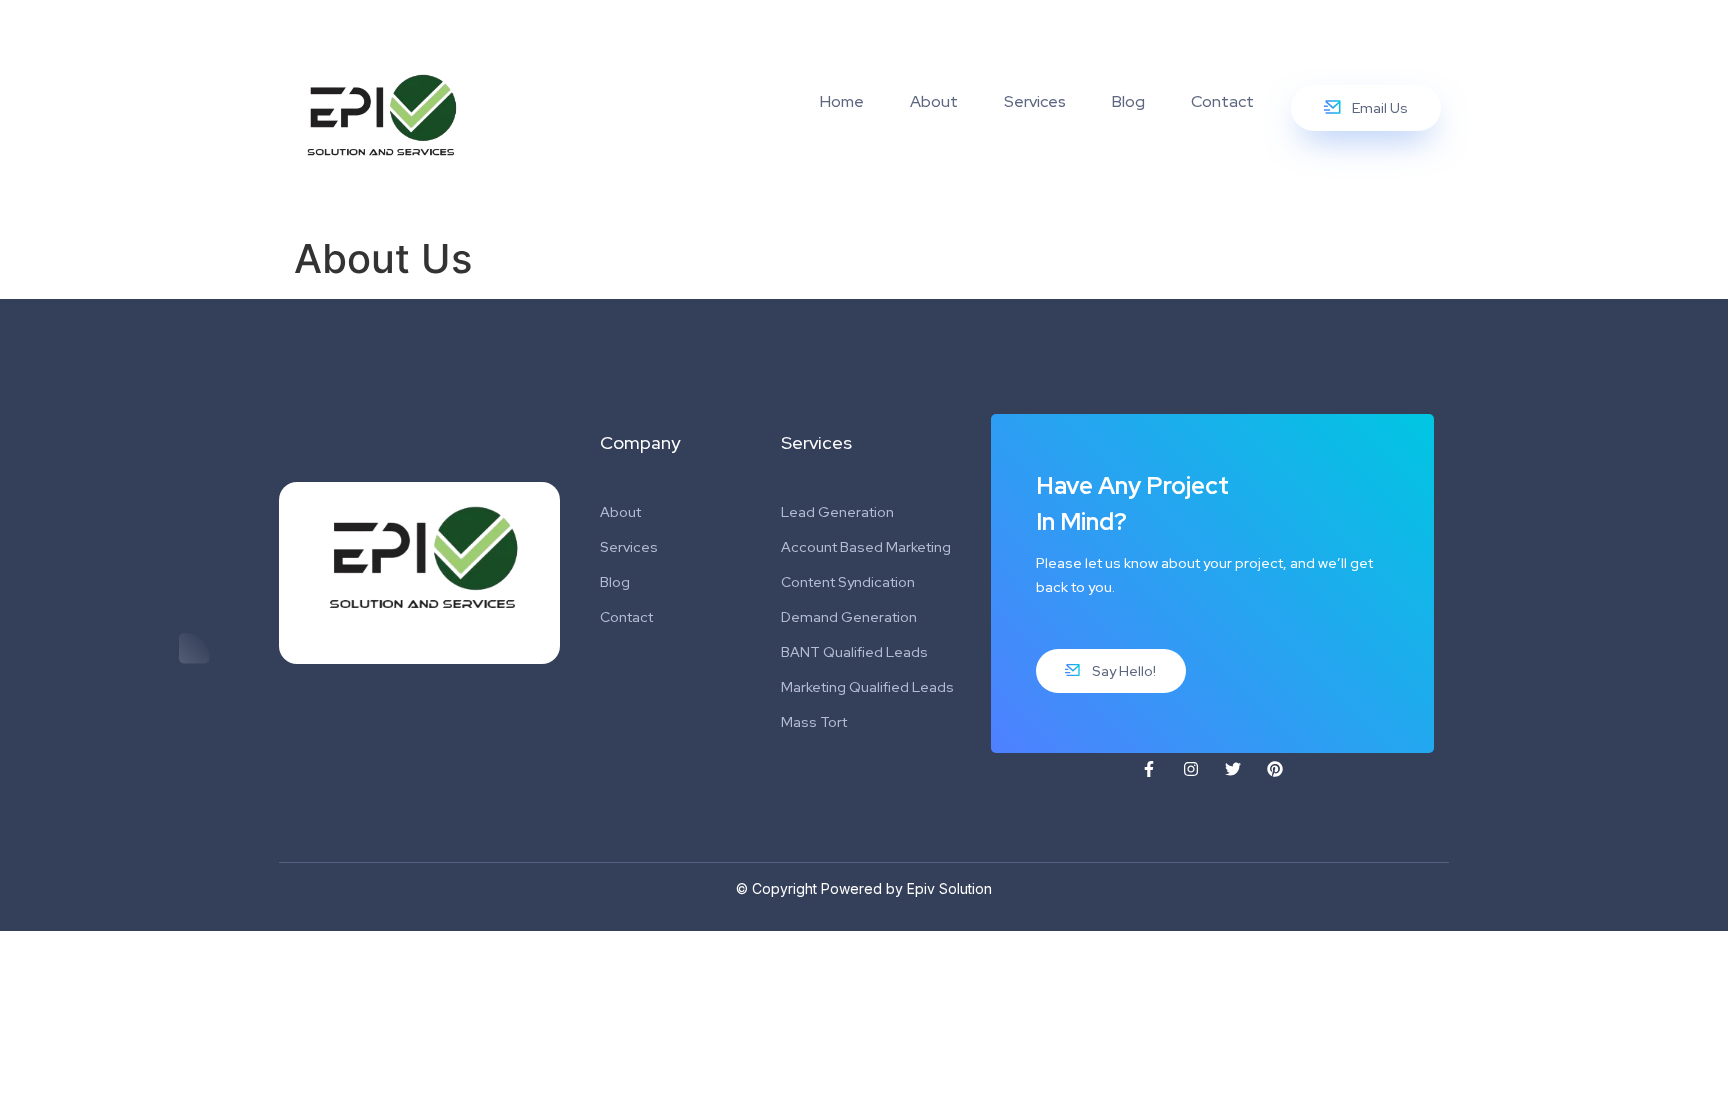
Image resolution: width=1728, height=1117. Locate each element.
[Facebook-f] (1149, 769)
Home (842, 101)
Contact (1222, 101)
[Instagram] (1191, 769)
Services (1035, 101)
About (934, 101)
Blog (1128, 101)
